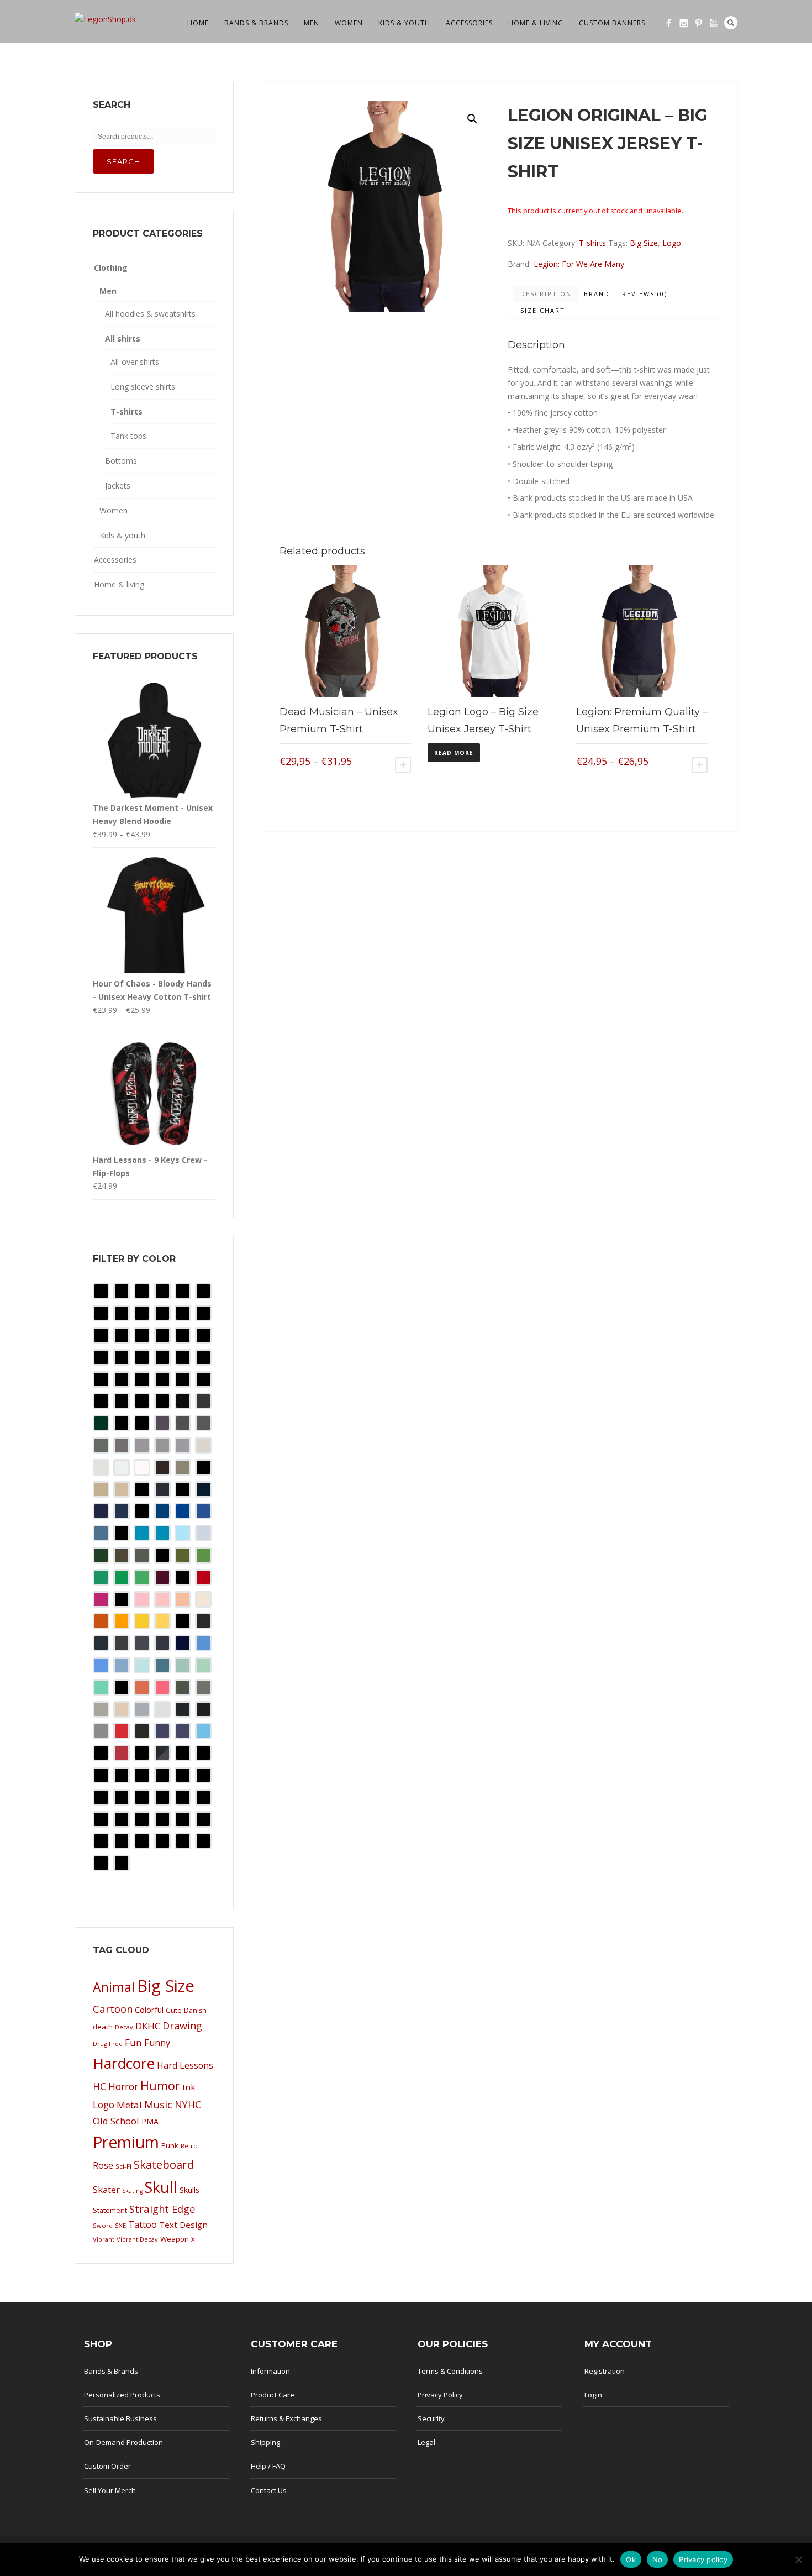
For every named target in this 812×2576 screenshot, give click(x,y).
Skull (161, 2187)
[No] (798, 2559)
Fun (133, 2042)
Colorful (149, 2010)
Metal (129, 2105)
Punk (170, 2145)
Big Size (644, 243)
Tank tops (128, 436)
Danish (195, 2010)
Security (431, 2418)
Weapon (175, 2239)
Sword (103, 2225)
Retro (189, 2146)
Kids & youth (404, 23)
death (103, 2027)
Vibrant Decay (137, 2239)
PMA (150, 2121)
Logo (672, 243)
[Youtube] (713, 23)
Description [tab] (546, 294)
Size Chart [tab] (543, 310)
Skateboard (164, 2165)
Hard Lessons (185, 2065)
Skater (106, 2189)
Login (593, 2395)
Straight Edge (162, 2209)
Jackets (118, 486)
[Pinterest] (698, 23)
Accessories (469, 23)
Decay (124, 2027)
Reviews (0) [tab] (645, 294)
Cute (174, 2010)
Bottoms (121, 461)
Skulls (189, 2190)
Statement (110, 2210)
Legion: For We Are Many (579, 264)
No (658, 2559)
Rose (103, 2165)
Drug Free (108, 2044)
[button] (472, 119)
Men (312, 23)
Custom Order (107, 2466)
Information (270, 2371)
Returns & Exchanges (286, 2418)
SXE (120, 2225)
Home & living (536, 23)
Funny (157, 2043)
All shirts (123, 339)
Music (158, 2104)
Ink (189, 2087)
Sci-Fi (123, 2166)
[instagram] (684, 23)
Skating (132, 2191)
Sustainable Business (120, 2418)
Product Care (273, 2395)
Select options (403, 765)
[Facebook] (669, 23)
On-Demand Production (123, 2442)
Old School (116, 2121)
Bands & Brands (256, 23)
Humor (160, 2086)
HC (99, 2086)
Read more (454, 753)
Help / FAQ (268, 2466)
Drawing (182, 2026)
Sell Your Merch (110, 2490)
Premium (126, 2142)
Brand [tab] (597, 294)
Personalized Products (122, 2395)
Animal (114, 1987)
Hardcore (124, 2063)
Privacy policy (703, 2559)
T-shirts (592, 243)
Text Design (183, 2225)
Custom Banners (612, 23)
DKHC (148, 2026)
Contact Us (269, 2490)
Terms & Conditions (450, 2371)
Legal (426, 2442)
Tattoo (143, 2225)
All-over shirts (135, 362)
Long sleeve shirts (143, 387)
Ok (631, 2559)
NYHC (188, 2105)
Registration (605, 2371)
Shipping (265, 2442)
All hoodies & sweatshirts (150, 314)
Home (198, 23)
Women (349, 23)
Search (731, 23)
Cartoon (113, 2009)
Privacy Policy (440, 2395)
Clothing (111, 268)
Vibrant (104, 2239)
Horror (123, 2086)
